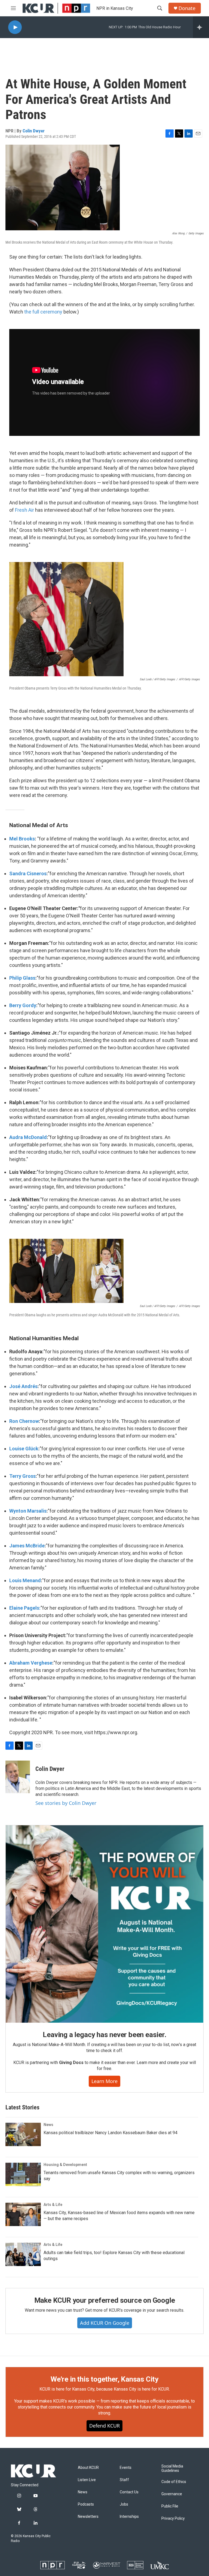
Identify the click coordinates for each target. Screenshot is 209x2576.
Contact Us (129, 2492)
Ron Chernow (24, 1421)
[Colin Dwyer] (18, 1777)
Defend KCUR (104, 2426)
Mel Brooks (22, 839)
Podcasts (86, 2504)
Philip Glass (22, 978)
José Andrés (23, 1386)
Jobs (124, 2504)
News (48, 2125)
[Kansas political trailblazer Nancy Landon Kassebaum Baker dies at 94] (23, 2134)
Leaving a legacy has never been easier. (104, 2035)
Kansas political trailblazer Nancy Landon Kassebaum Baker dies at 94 (110, 2133)
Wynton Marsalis (28, 1511)
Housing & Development (65, 2165)
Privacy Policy (173, 2518)
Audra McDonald (28, 1137)
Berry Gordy (23, 1005)
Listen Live (87, 2480)
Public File (170, 2506)
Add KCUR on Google (105, 2323)
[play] (15, 27)
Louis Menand (25, 1580)
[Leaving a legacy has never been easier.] (104, 1924)
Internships (129, 2517)
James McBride (27, 1546)
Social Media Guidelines (172, 2468)
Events (126, 2468)
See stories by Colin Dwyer (66, 1803)
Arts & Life (53, 2205)
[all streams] (201, 27)
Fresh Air (24, 510)
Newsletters (88, 2517)
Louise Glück (24, 1449)
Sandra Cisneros (28, 873)
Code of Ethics (174, 2482)
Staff (124, 2480)
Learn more (104, 2081)
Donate (187, 8)
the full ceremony (43, 312)
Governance (172, 2494)
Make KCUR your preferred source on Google (105, 2300)
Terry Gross (22, 1476)
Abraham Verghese (31, 1663)
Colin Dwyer (34, 131)
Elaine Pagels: (25, 1608)
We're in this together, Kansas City (104, 2379)
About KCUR (88, 2468)
